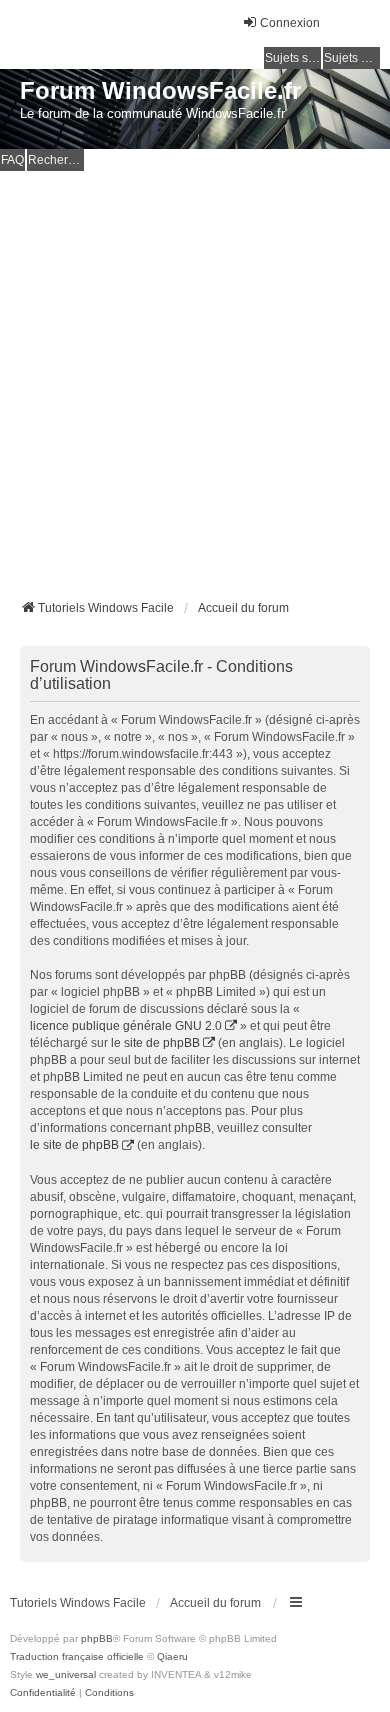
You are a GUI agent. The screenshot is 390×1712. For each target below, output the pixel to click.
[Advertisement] (195, 376)
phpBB (97, 1638)
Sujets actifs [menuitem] (352, 58)
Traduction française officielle (77, 1656)
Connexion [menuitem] (290, 23)
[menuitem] (43, 1693)
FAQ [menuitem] (12, 160)
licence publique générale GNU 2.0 (126, 1026)
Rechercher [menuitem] (56, 160)
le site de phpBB (155, 1043)
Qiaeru (172, 1656)
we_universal (66, 1674)
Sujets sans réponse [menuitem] (293, 58)
